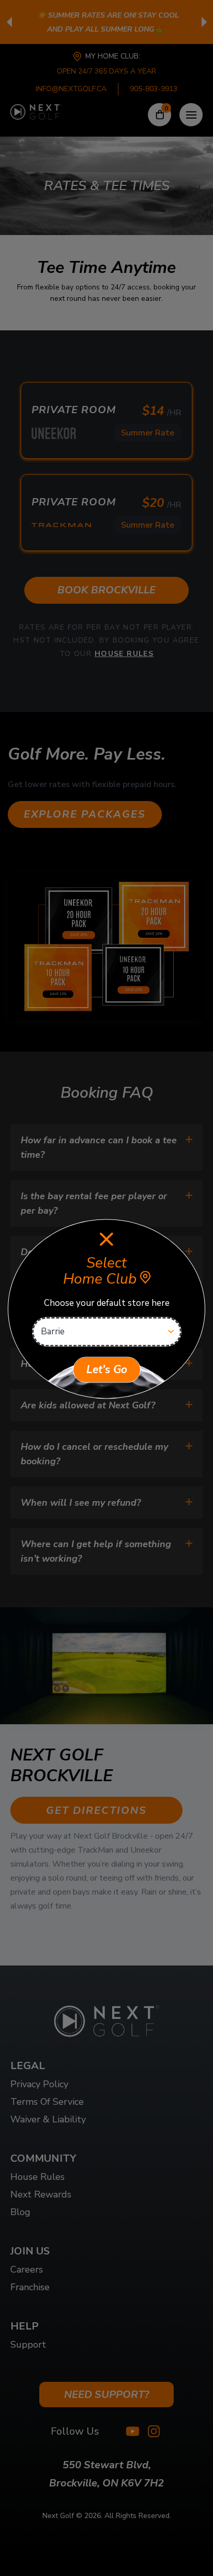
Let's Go (107, 1370)
